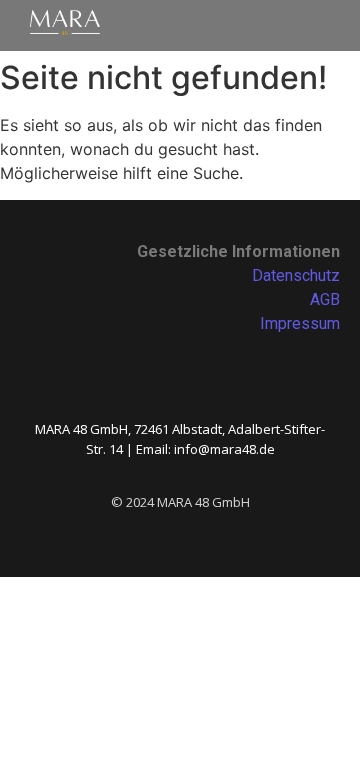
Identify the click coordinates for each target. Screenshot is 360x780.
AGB (325, 299)
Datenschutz (296, 275)
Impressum (300, 323)
